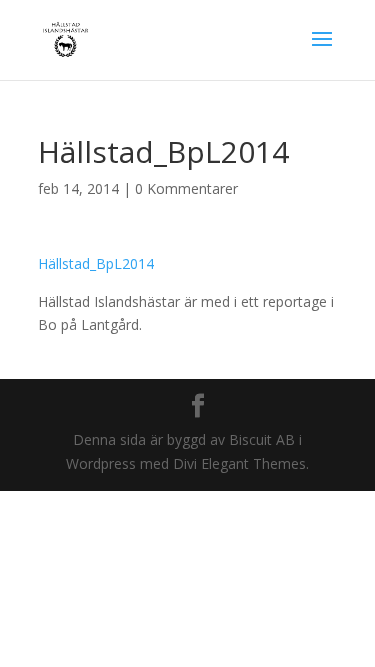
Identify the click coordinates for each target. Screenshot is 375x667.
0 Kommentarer (186, 188)
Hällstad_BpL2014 (96, 263)
